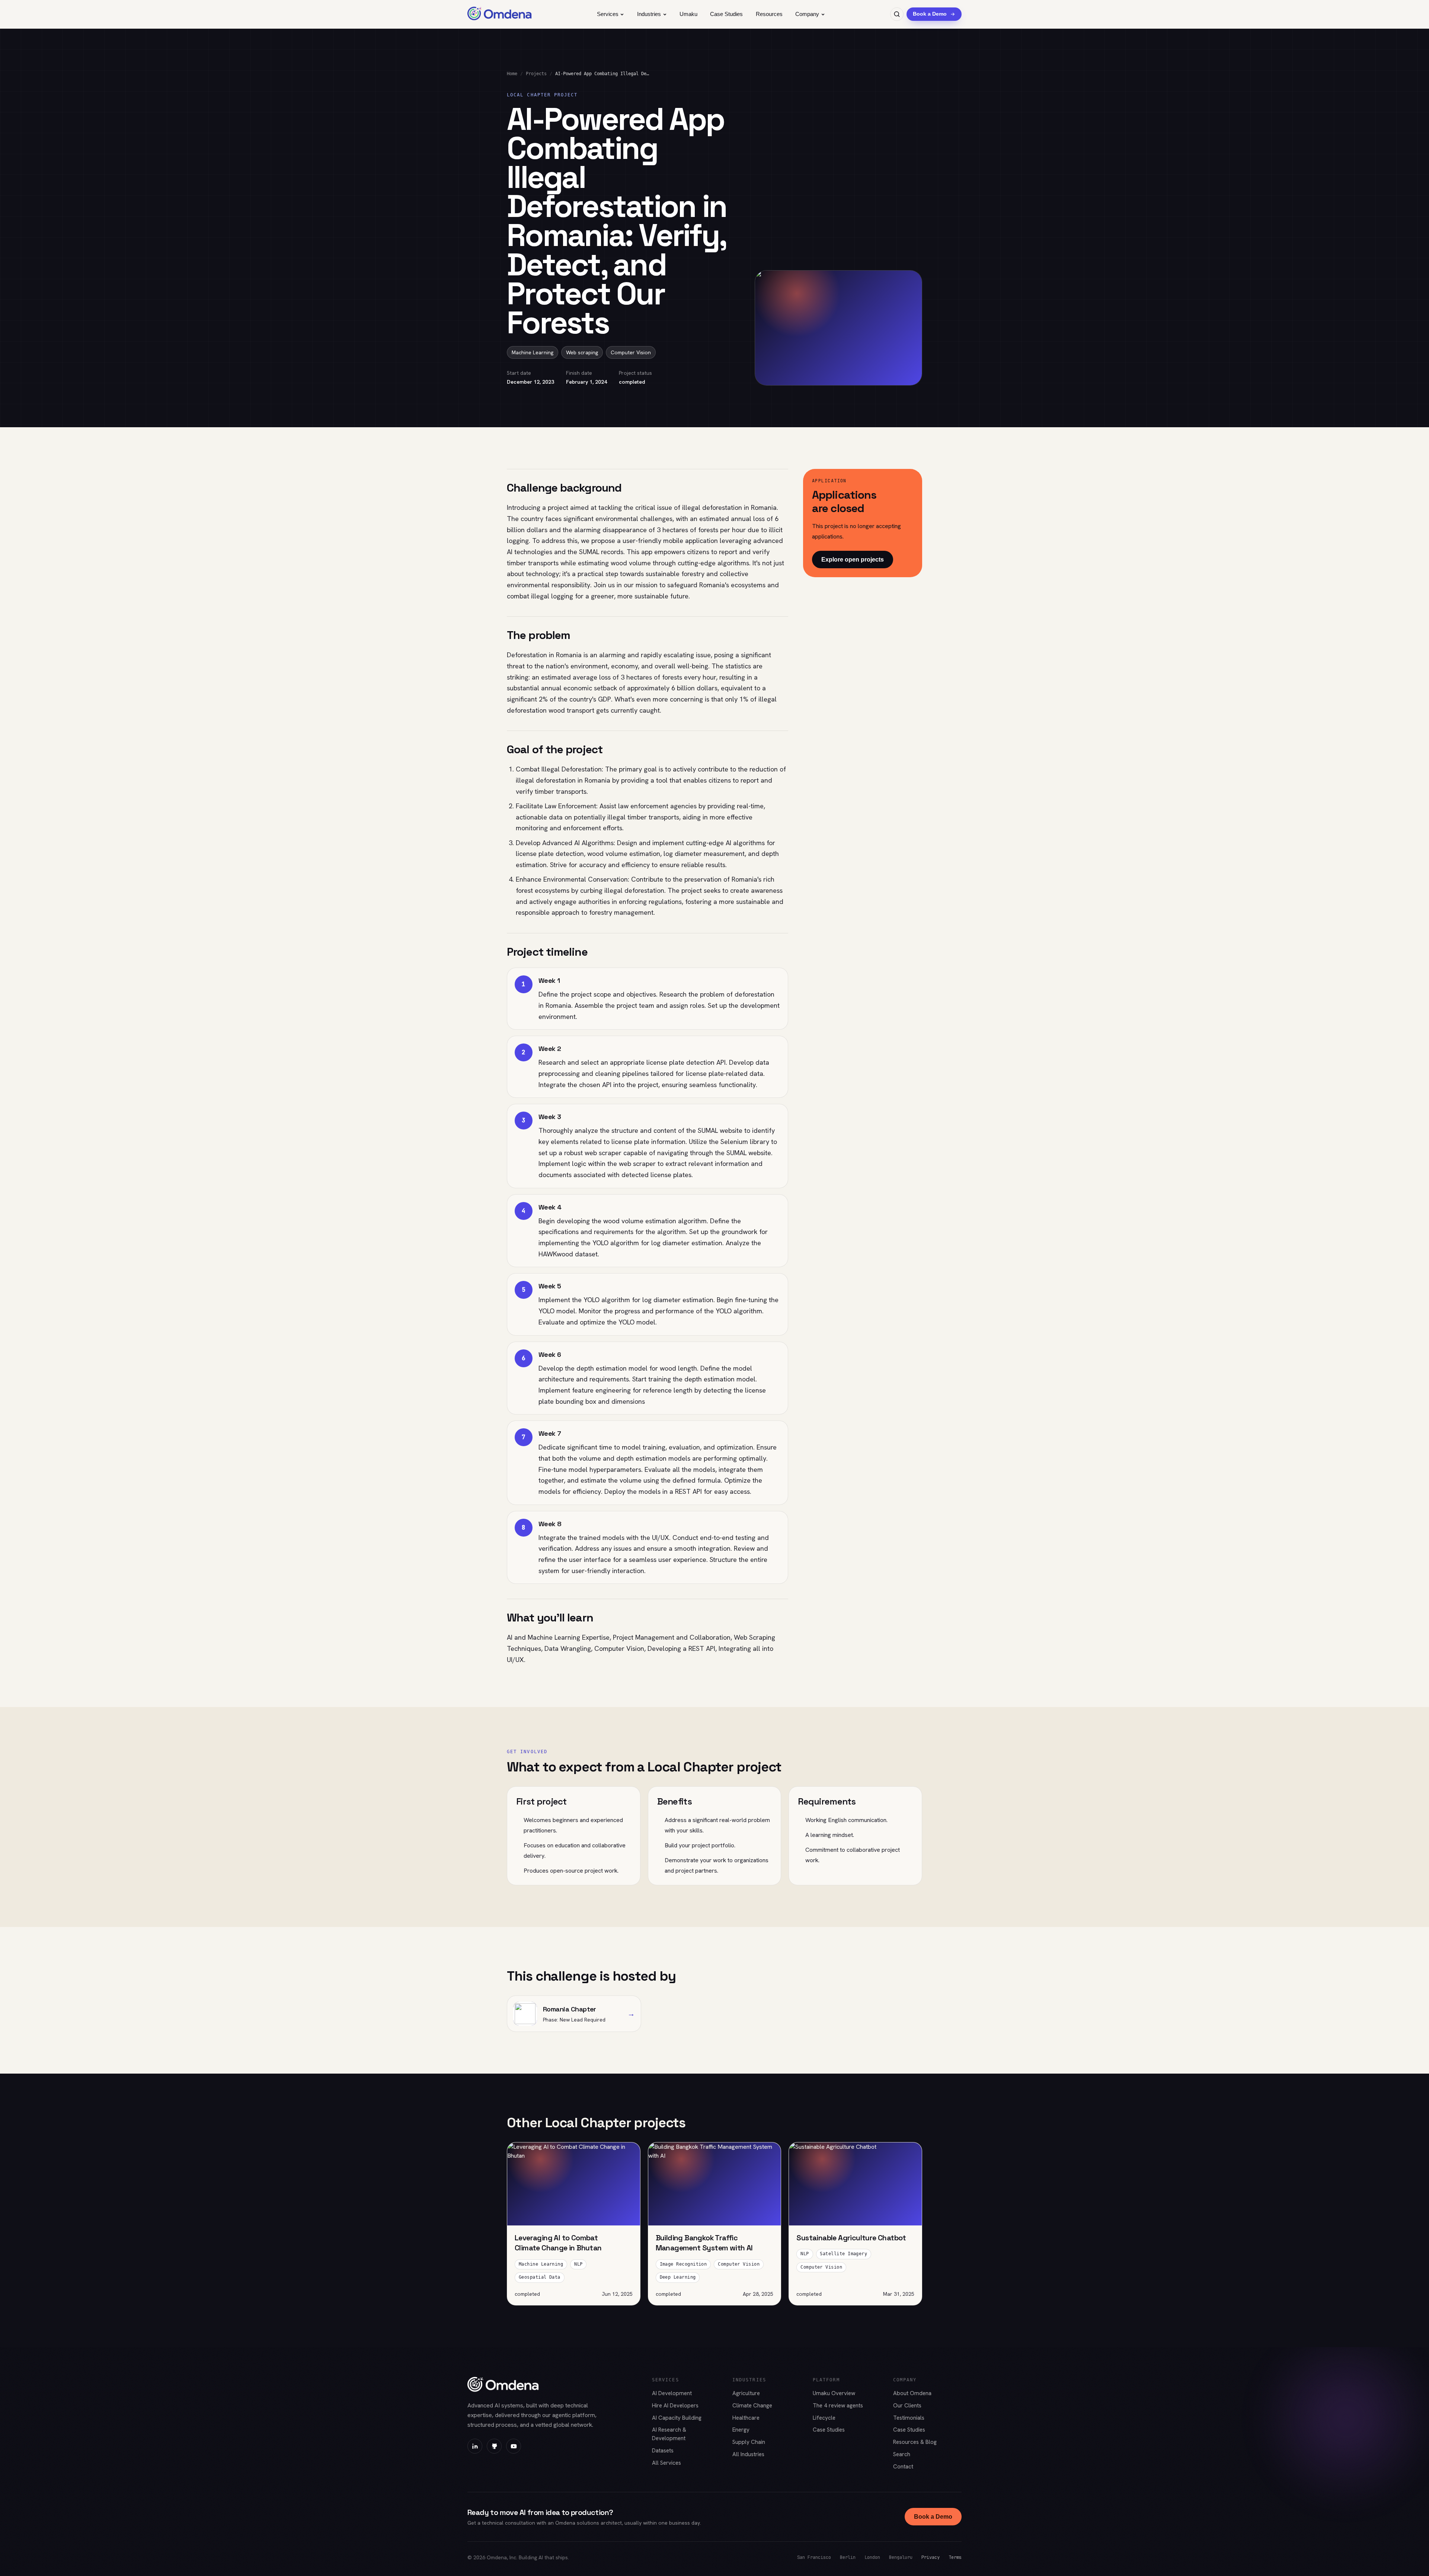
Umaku (688, 14)
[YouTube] (514, 2446)
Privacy (931, 2557)
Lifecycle (824, 2418)
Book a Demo (933, 2517)
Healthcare (746, 2418)
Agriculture (746, 2393)
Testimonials (909, 2418)
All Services (666, 2463)
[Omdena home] (500, 14)
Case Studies (726, 14)
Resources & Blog (915, 2442)
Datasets (663, 2451)
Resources (769, 14)
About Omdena (912, 2393)
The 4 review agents (838, 2406)
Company (807, 14)
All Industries (748, 2454)
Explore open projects (853, 560)
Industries (649, 14)
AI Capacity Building (677, 2418)
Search (902, 2454)
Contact (903, 2467)
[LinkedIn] (475, 2446)
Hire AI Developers (675, 2406)
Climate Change (752, 2406)
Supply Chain (749, 2442)
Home (512, 74)
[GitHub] (494, 2446)
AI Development (672, 2393)
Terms (955, 2557)
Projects (536, 74)
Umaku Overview (834, 2393)
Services (608, 14)
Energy (741, 2430)
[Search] (897, 14)
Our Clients (907, 2406)
